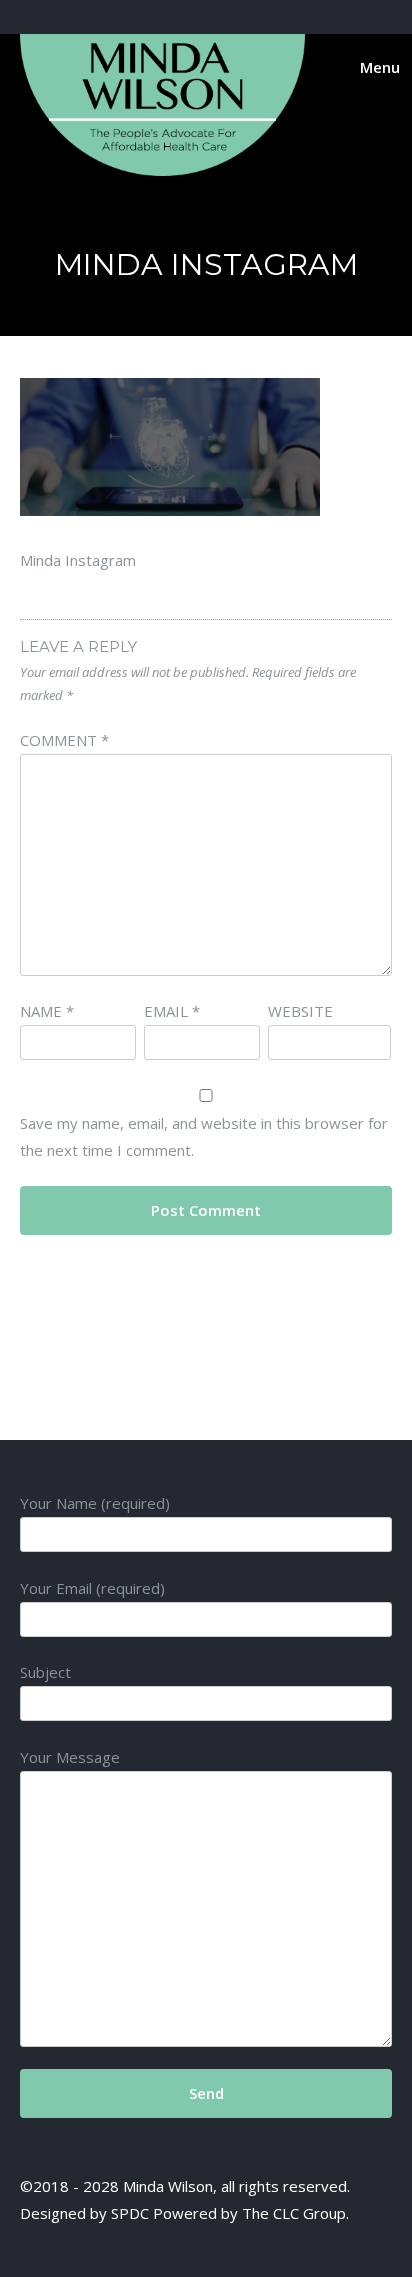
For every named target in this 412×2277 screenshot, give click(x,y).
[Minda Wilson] (162, 170)
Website (300, 1011)
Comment (64, 740)
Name (47, 1011)
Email (172, 1011)
